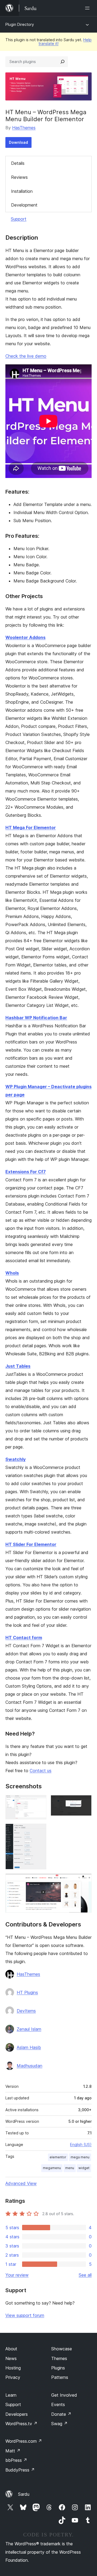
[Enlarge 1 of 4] (39, 1802)
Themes (59, 2358)
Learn (11, 2395)
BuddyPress (20, 2470)
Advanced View (21, 2183)
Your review (17, 2275)
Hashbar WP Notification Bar (36, 1018)
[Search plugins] (63, 62)
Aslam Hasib (29, 2047)
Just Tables (18, 1366)
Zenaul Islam (29, 2029)
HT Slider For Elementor (31, 1544)
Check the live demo (26, 356)
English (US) (81, 2144)
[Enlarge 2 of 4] (84, 1802)
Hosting (13, 2368)
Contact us (41, 1771)
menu (70, 2168)
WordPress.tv (21, 2424)
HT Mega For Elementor (31, 828)
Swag (59, 2424)
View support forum (25, 2315)
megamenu (52, 2168)
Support (19, 219)
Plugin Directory (20, 24)
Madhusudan (30, 2066)
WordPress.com (24, 2441)
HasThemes (24, 128)
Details (18, 163)
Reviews (19, 177)
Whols (12, 1273)
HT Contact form (24, 1638)
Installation (22, 191)
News (11, 2358)
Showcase (62, 2349)
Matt (13, 2451)
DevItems (26, 2011)
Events (58, 2404)
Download (18, 142)
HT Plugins (27, 1992)
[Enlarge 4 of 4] (84, 1881)
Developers (17, 2414)
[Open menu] (88, 8)
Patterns (60, 2377)
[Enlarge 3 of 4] (39, 1831)
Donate (61, 2414)
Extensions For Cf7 (26, 1172)
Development (24, 205)
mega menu (80, 2157)
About (11, 2349)
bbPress (16, 2460)
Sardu (24, 2494)
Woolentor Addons (25, 637)
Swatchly (15, 1459)
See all (85, 2275)
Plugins (58, 2368)
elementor (58, 2157)
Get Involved (64, 2395)
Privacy (13, 2377)
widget (84, 2168)
